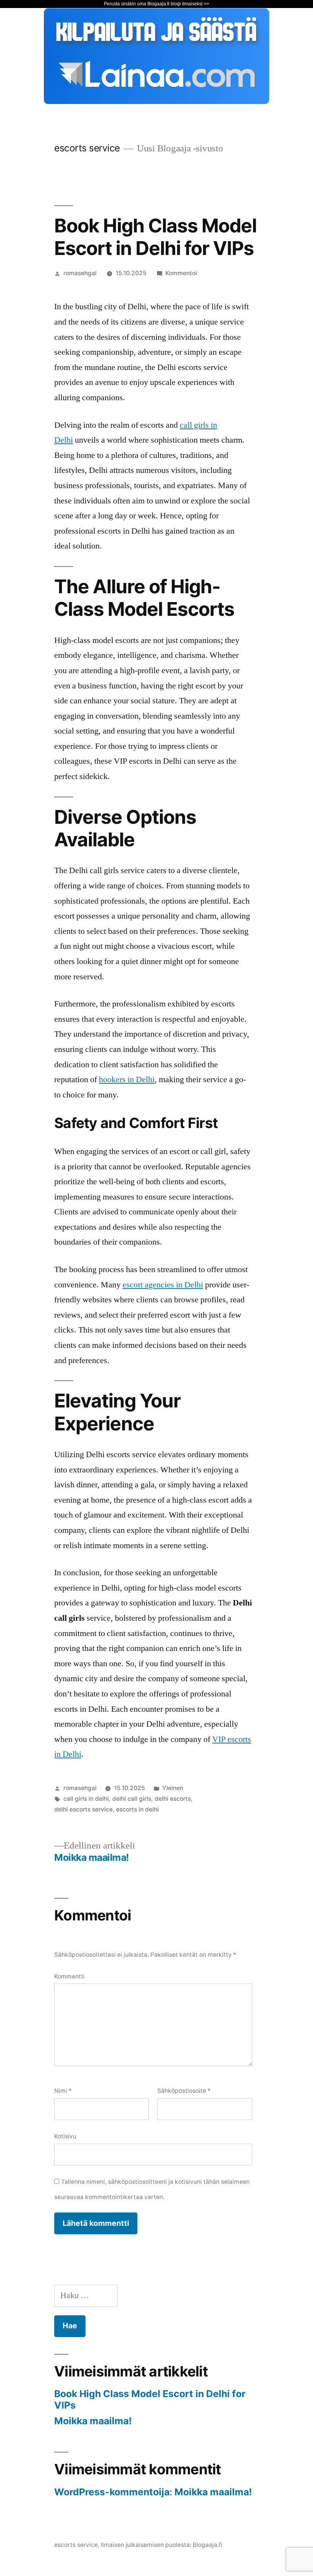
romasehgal (80, 273)
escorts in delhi (137, 1809)
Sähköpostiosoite (184, 2091)
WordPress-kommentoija (112, 2492)
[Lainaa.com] (156, 102)
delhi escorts (173, 1799)
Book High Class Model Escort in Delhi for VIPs (150, 2399)
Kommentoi (181, 273)
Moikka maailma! (93, 2421)
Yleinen (173, 1788)
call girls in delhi (86, 1799)
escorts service (87, 148)
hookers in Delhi (127, 1079)
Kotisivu (65, 2136)
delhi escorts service (83, 1809)
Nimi (63, 2091)
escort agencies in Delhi (163, 1285)
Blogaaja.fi (208, 2545)
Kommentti (69, 1976)
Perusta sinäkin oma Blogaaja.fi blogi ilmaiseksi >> (156, 4)
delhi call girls (132, 1799)
